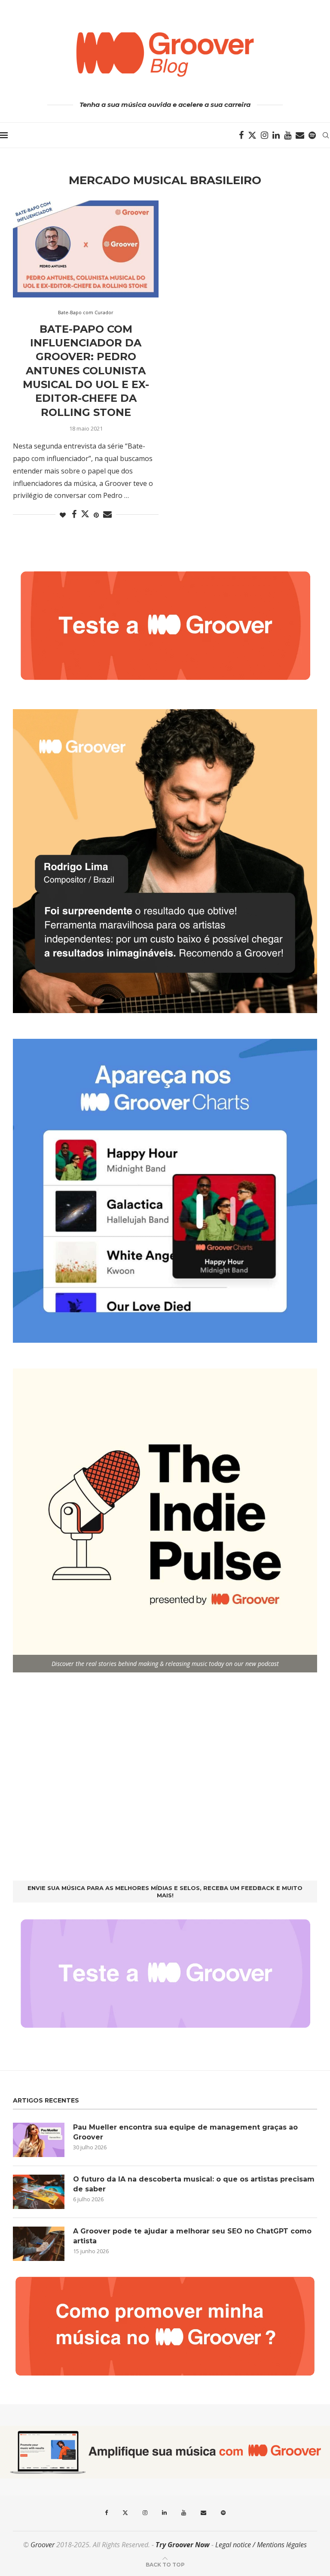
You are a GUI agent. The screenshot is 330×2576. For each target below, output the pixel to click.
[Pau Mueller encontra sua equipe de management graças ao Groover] (39, 2140)
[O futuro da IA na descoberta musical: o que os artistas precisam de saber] (39, 2192)
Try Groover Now (183, 2545)
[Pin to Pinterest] (96, 515)
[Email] (300, 135)
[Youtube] (288, 135)
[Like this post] (63, 515)
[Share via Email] (107, 514)
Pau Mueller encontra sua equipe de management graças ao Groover (185, 2132)
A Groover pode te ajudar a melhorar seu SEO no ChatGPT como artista (192, 2236)
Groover (43, 2545)
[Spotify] (312, 135)
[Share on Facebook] (74, 514)
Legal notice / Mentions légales (261, 2545)
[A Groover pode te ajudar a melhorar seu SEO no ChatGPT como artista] (39, 2244)
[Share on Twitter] (85, 514)
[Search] (326, 135)
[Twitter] (252, 135)
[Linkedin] (276, 135)
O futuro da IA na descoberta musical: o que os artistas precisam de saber (194, 2184)
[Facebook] (241, 135)
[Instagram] (264, 135)
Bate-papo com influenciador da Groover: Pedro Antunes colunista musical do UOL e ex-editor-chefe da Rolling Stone (86, 371)
